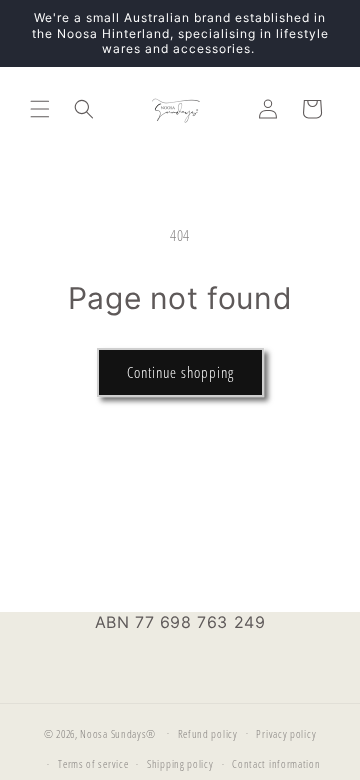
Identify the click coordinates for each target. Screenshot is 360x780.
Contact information (276, 763)
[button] (40, 109)
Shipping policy (180, 763)
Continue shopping (180, 372)
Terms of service (93, 763)
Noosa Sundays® (118, 732)
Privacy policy (286, 733)
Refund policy (208, 733)
